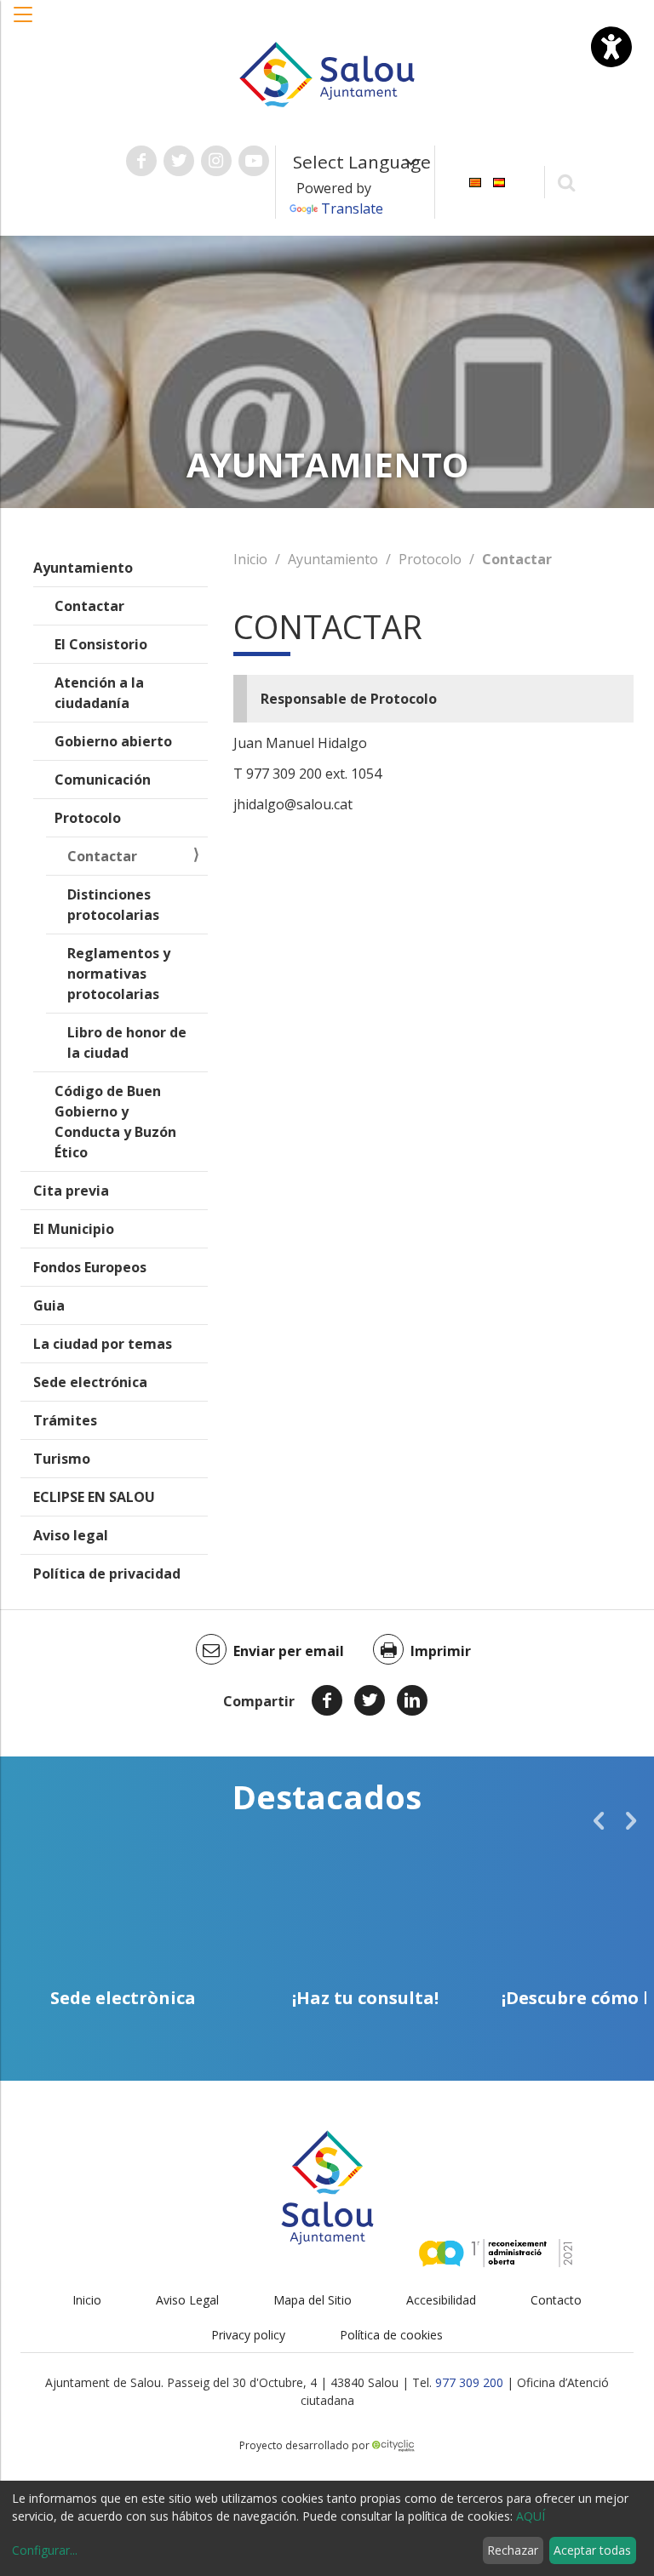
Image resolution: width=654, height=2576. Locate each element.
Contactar (89, 606)
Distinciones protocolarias (113, 905)
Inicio (250, 559)
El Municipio (74, 1229)
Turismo (62, 1459)
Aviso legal (71, 1535)
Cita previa (71, 1191)
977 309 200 (469, 2382)
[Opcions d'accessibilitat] (611, 47)
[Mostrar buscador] (567, 182)
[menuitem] (475, 181)
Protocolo (88, 818)
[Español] (499, 181)
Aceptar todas (592, 2550)
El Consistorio (101, 644)
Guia (49, 1305)
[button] (24, 23)
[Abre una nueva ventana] (141, 161)
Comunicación (103, 780)
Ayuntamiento (83, 568)
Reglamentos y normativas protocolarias (119, 974)
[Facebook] (327, 1700)
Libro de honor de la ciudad (127, 1042)
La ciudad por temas (103, 1344)
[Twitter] (370, 1700)
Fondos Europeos (90, 1267)
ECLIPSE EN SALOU (94, 1497)
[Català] (475, 181)
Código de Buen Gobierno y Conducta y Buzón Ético (115, 1122)
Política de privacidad (107, 1574)
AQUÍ (531, 2516)
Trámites (65, 1420)
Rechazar (513, 2550)
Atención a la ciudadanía (99, 693)
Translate (352, 208)
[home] (327, 73)
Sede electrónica (90, 1382)
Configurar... (45, 2550)
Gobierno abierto (113, 741)
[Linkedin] (412, 1700)
